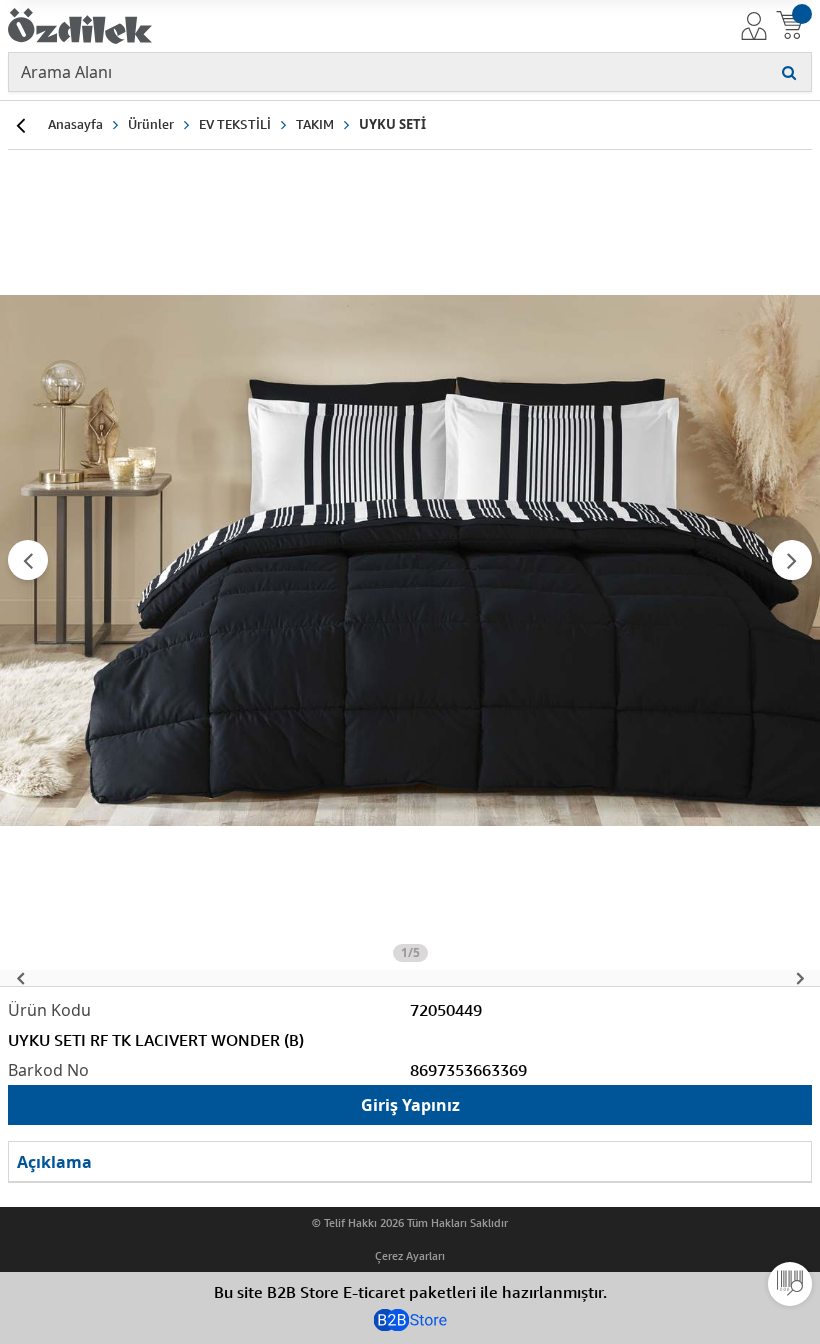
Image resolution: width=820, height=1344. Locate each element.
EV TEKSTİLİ (235, 124)
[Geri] (20, 125)
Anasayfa (75, 124)
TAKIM (315, 124)
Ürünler (151, 124)
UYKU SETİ (392, 124)
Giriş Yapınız (410, 1105)
